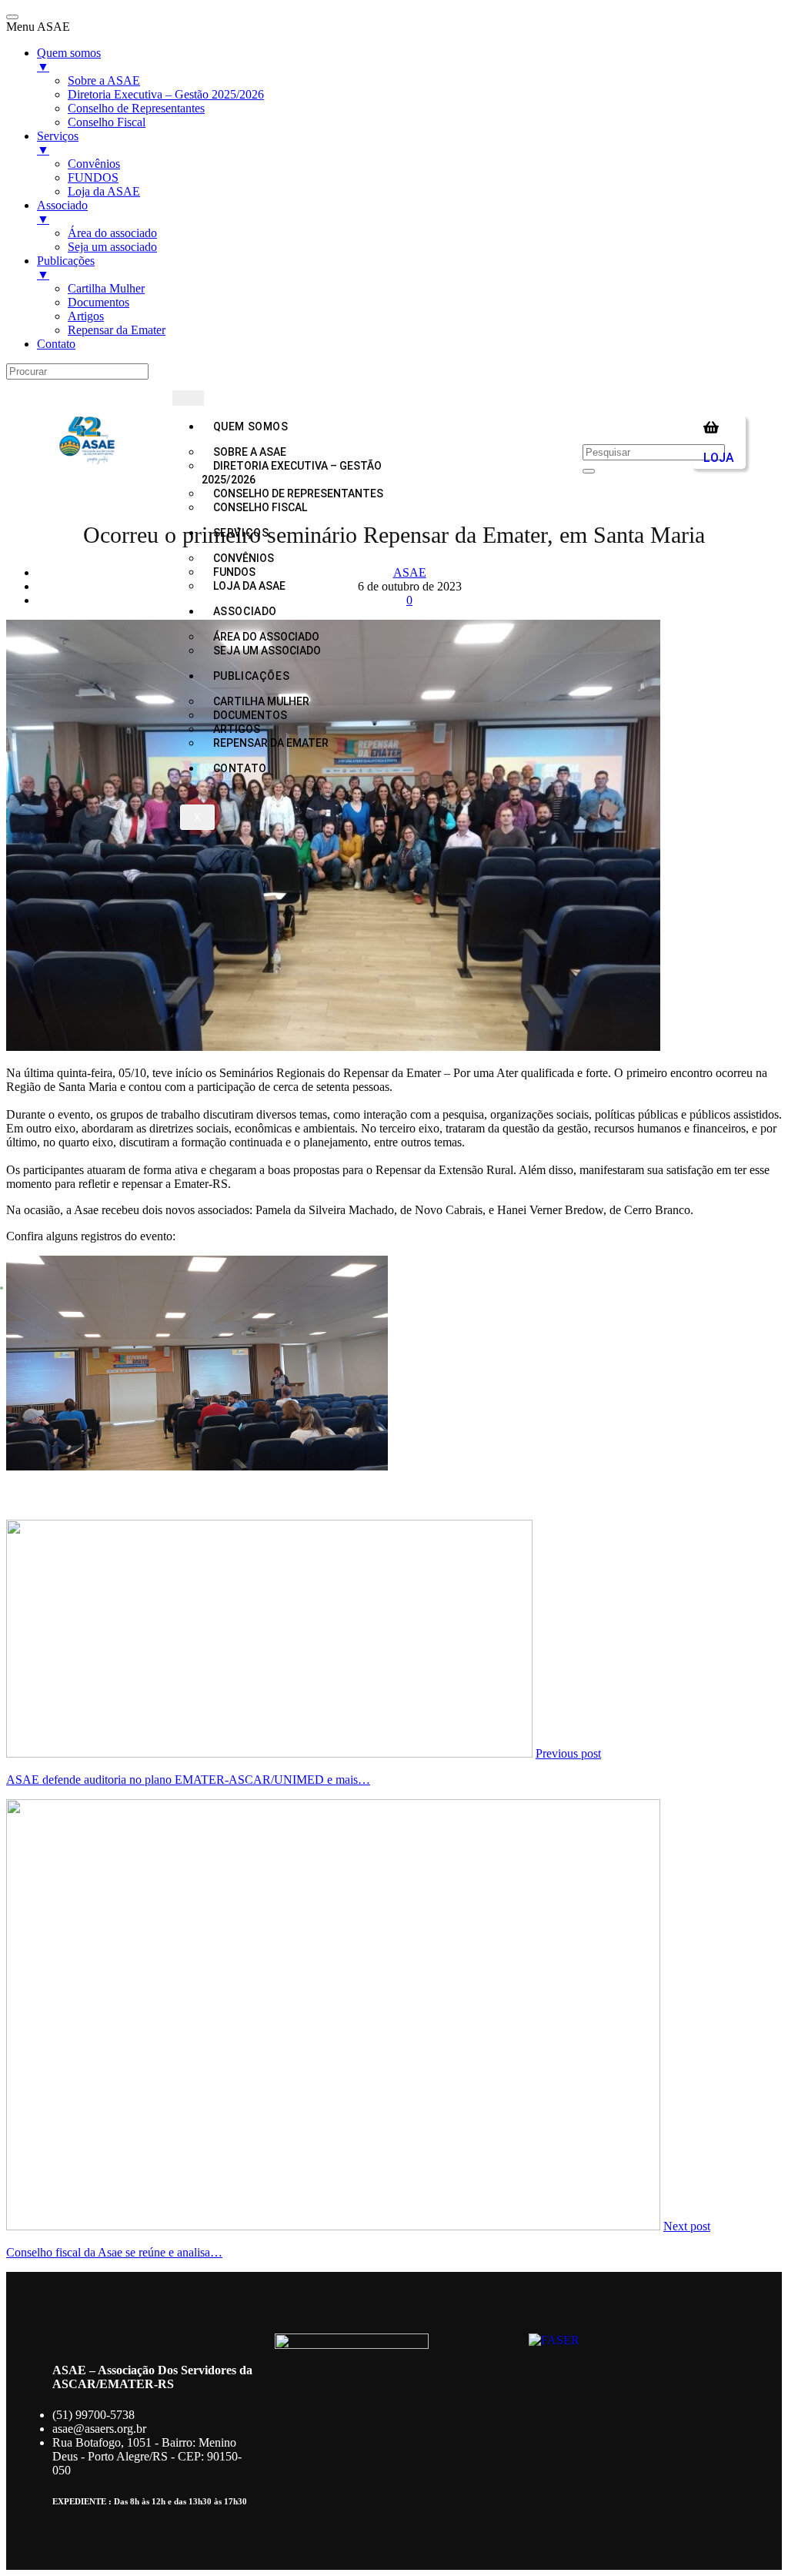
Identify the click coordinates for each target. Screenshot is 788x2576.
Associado (245, 611)
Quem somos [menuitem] (69, 60)
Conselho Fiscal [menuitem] (107, 122)
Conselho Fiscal (260, 507)
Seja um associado (267, 651)
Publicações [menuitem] (66, 268)
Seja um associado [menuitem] (112, 247)
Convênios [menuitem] (94, 164)
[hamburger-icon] (188, 398)
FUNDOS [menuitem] (93, 177)
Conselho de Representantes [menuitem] (136, 108)
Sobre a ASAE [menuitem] (104, 80)
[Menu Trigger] (12, 17)
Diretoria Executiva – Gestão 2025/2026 (292, 473)
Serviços (241, 533)
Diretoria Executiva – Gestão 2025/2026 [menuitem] (166, 94)
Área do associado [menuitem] (112, 233)
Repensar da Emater (271, 743)
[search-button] (589, 471)
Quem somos (251, 427)
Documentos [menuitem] (98, 302)
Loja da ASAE (249, 586)
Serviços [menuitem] (58, 143)
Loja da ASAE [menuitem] (104, 191)
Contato (240, 768)
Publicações (252, 676)
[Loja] (711, 427)
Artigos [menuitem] (86, 316)
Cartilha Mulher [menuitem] (106, 288)
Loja (719, 458)
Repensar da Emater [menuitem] (117, 330)
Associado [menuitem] (62, 212)
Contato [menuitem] (56, 344)
